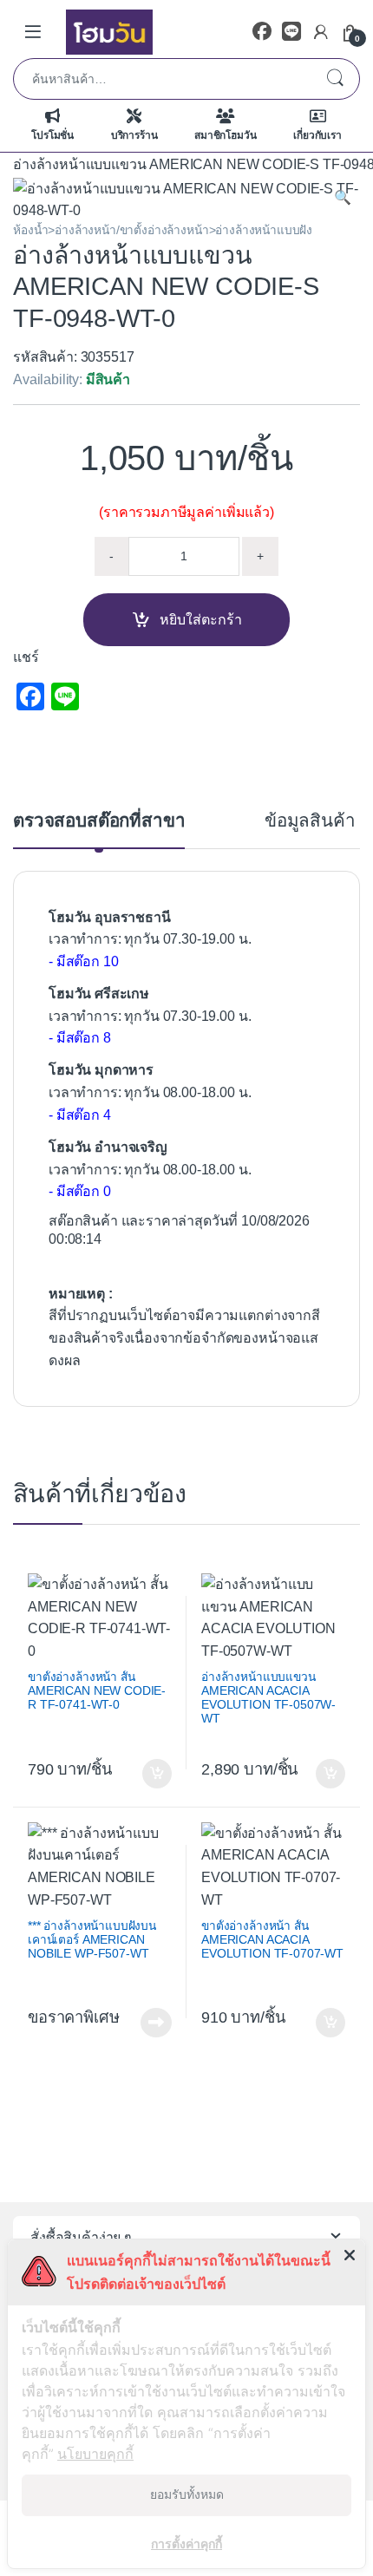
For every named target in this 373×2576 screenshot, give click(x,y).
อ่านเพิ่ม (156, 2023)
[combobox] (162, 79)
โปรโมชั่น (52, 135)
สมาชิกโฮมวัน (225, 135)
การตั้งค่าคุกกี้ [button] (186, 2543)
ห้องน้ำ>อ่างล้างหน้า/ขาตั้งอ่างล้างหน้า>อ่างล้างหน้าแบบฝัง (163, 230)
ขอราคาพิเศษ (73, 2017)
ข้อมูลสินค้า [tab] (310, 821)
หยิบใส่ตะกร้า (201, 620)
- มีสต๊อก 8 (80, 1038)
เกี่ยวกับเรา (317, 135)
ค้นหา (335, 79)
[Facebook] (262, 32)
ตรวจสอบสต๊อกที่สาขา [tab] (99, 821)
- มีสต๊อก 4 (80, 1115)
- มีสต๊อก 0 (80, 1191)
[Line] (291, 32)
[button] (343, 198)
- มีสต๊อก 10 (83, 961)
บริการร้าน (134, 135)
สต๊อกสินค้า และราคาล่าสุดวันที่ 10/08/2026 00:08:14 (179, 1230)
